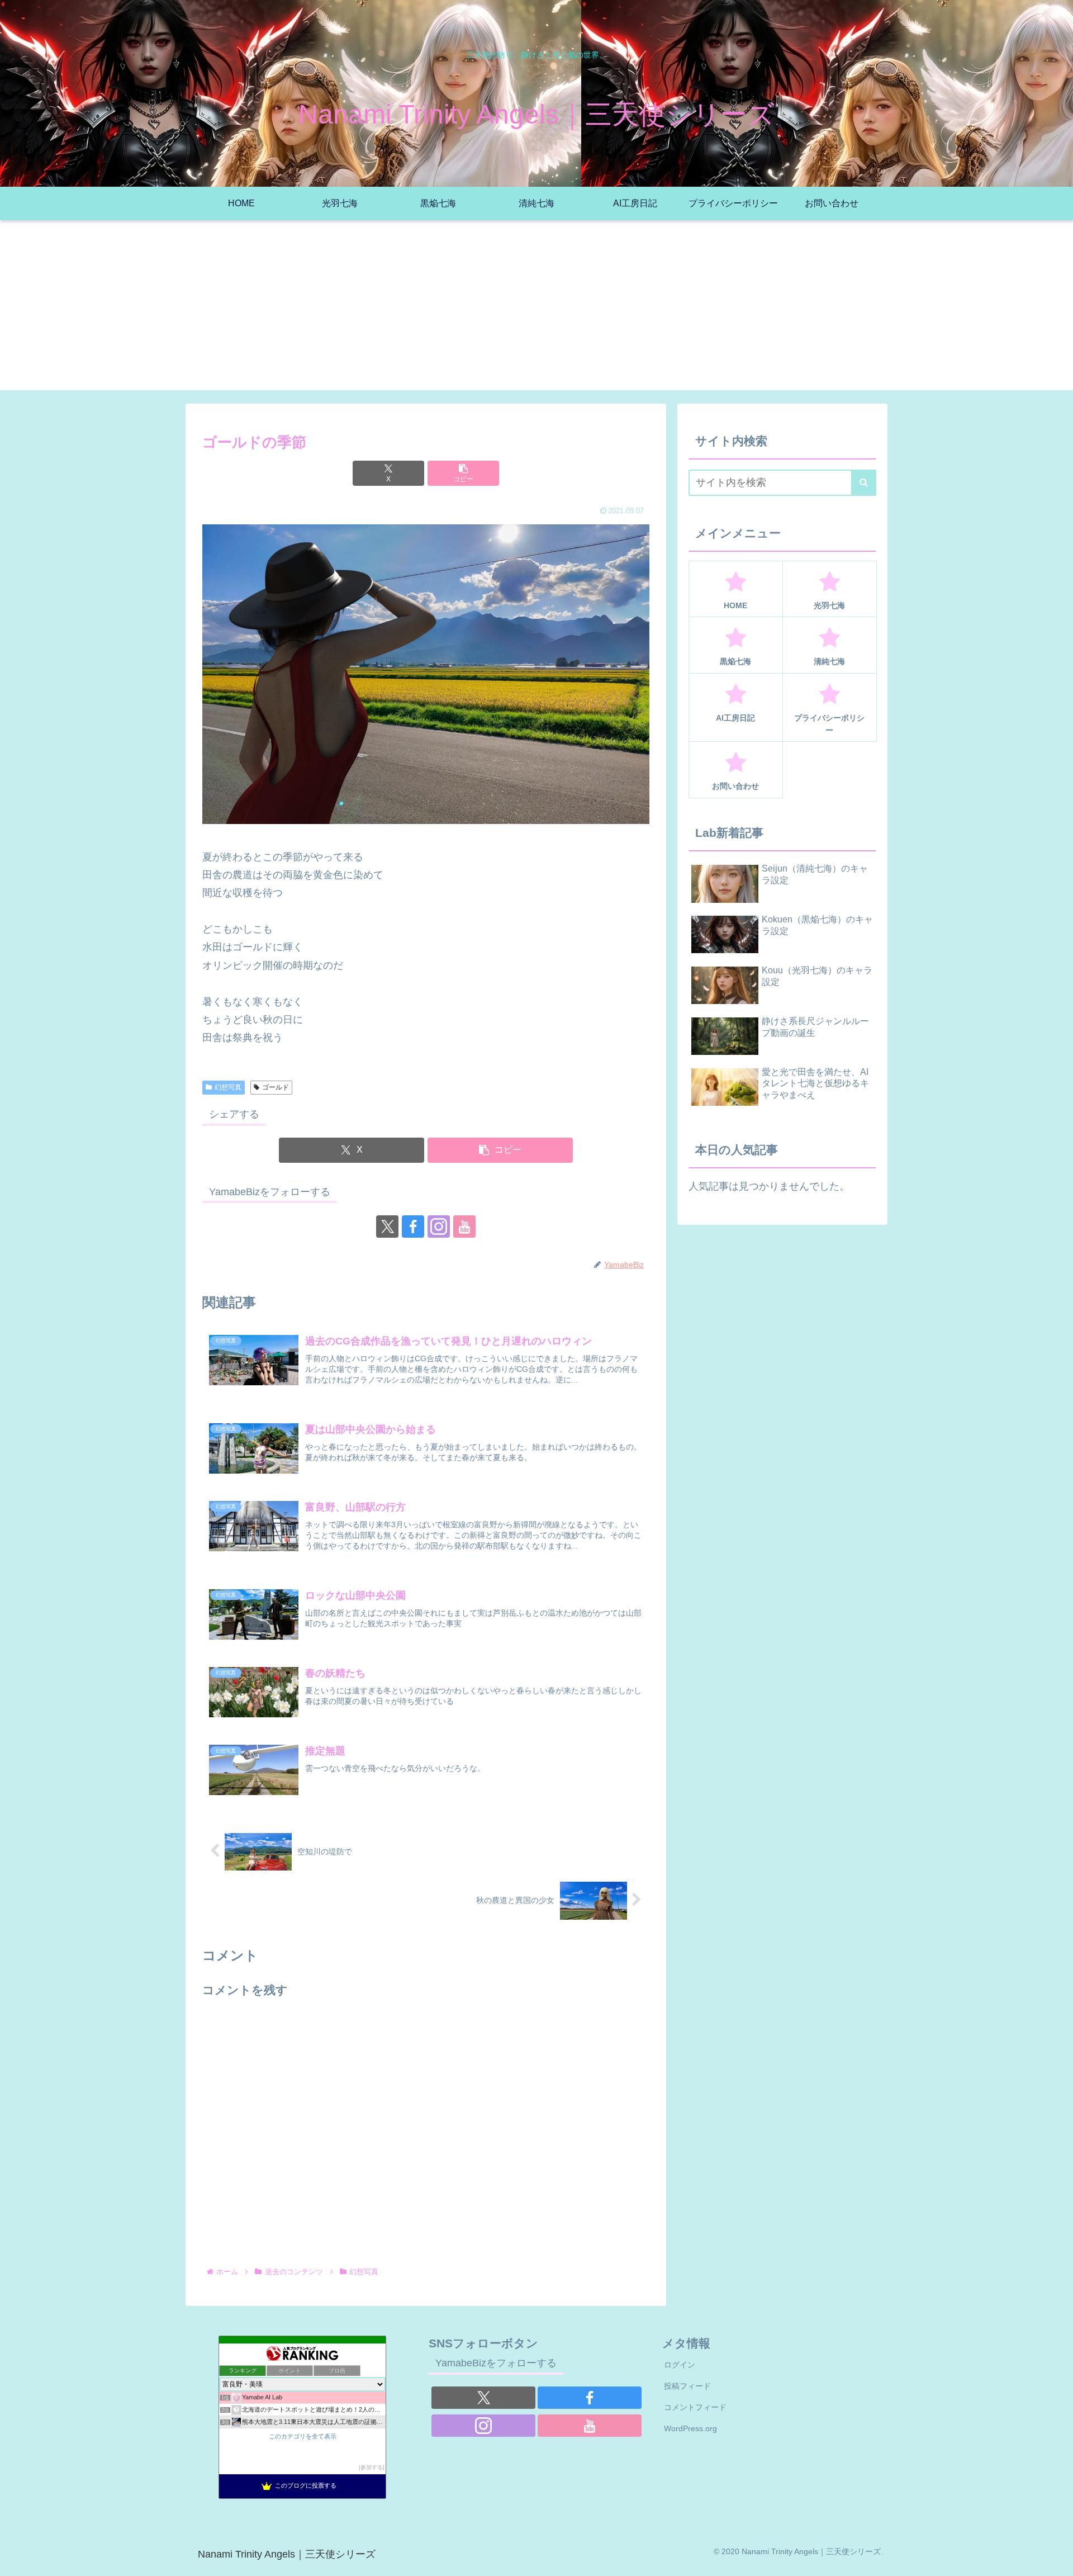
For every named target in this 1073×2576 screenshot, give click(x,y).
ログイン (680, 2365)
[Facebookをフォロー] (413, 1227)
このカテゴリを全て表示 (303, 2436)
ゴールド (276, 1087)
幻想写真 (228, 1087)
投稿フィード (687, 2386)
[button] (463, 473)
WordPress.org (690, 2428)
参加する (372, 2467)
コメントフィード (695, 2407)
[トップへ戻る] (1056, 2559)
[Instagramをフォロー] (439, 1227)
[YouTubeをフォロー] (464, 1227)
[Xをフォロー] (387, 1227)
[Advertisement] (536, 312)
